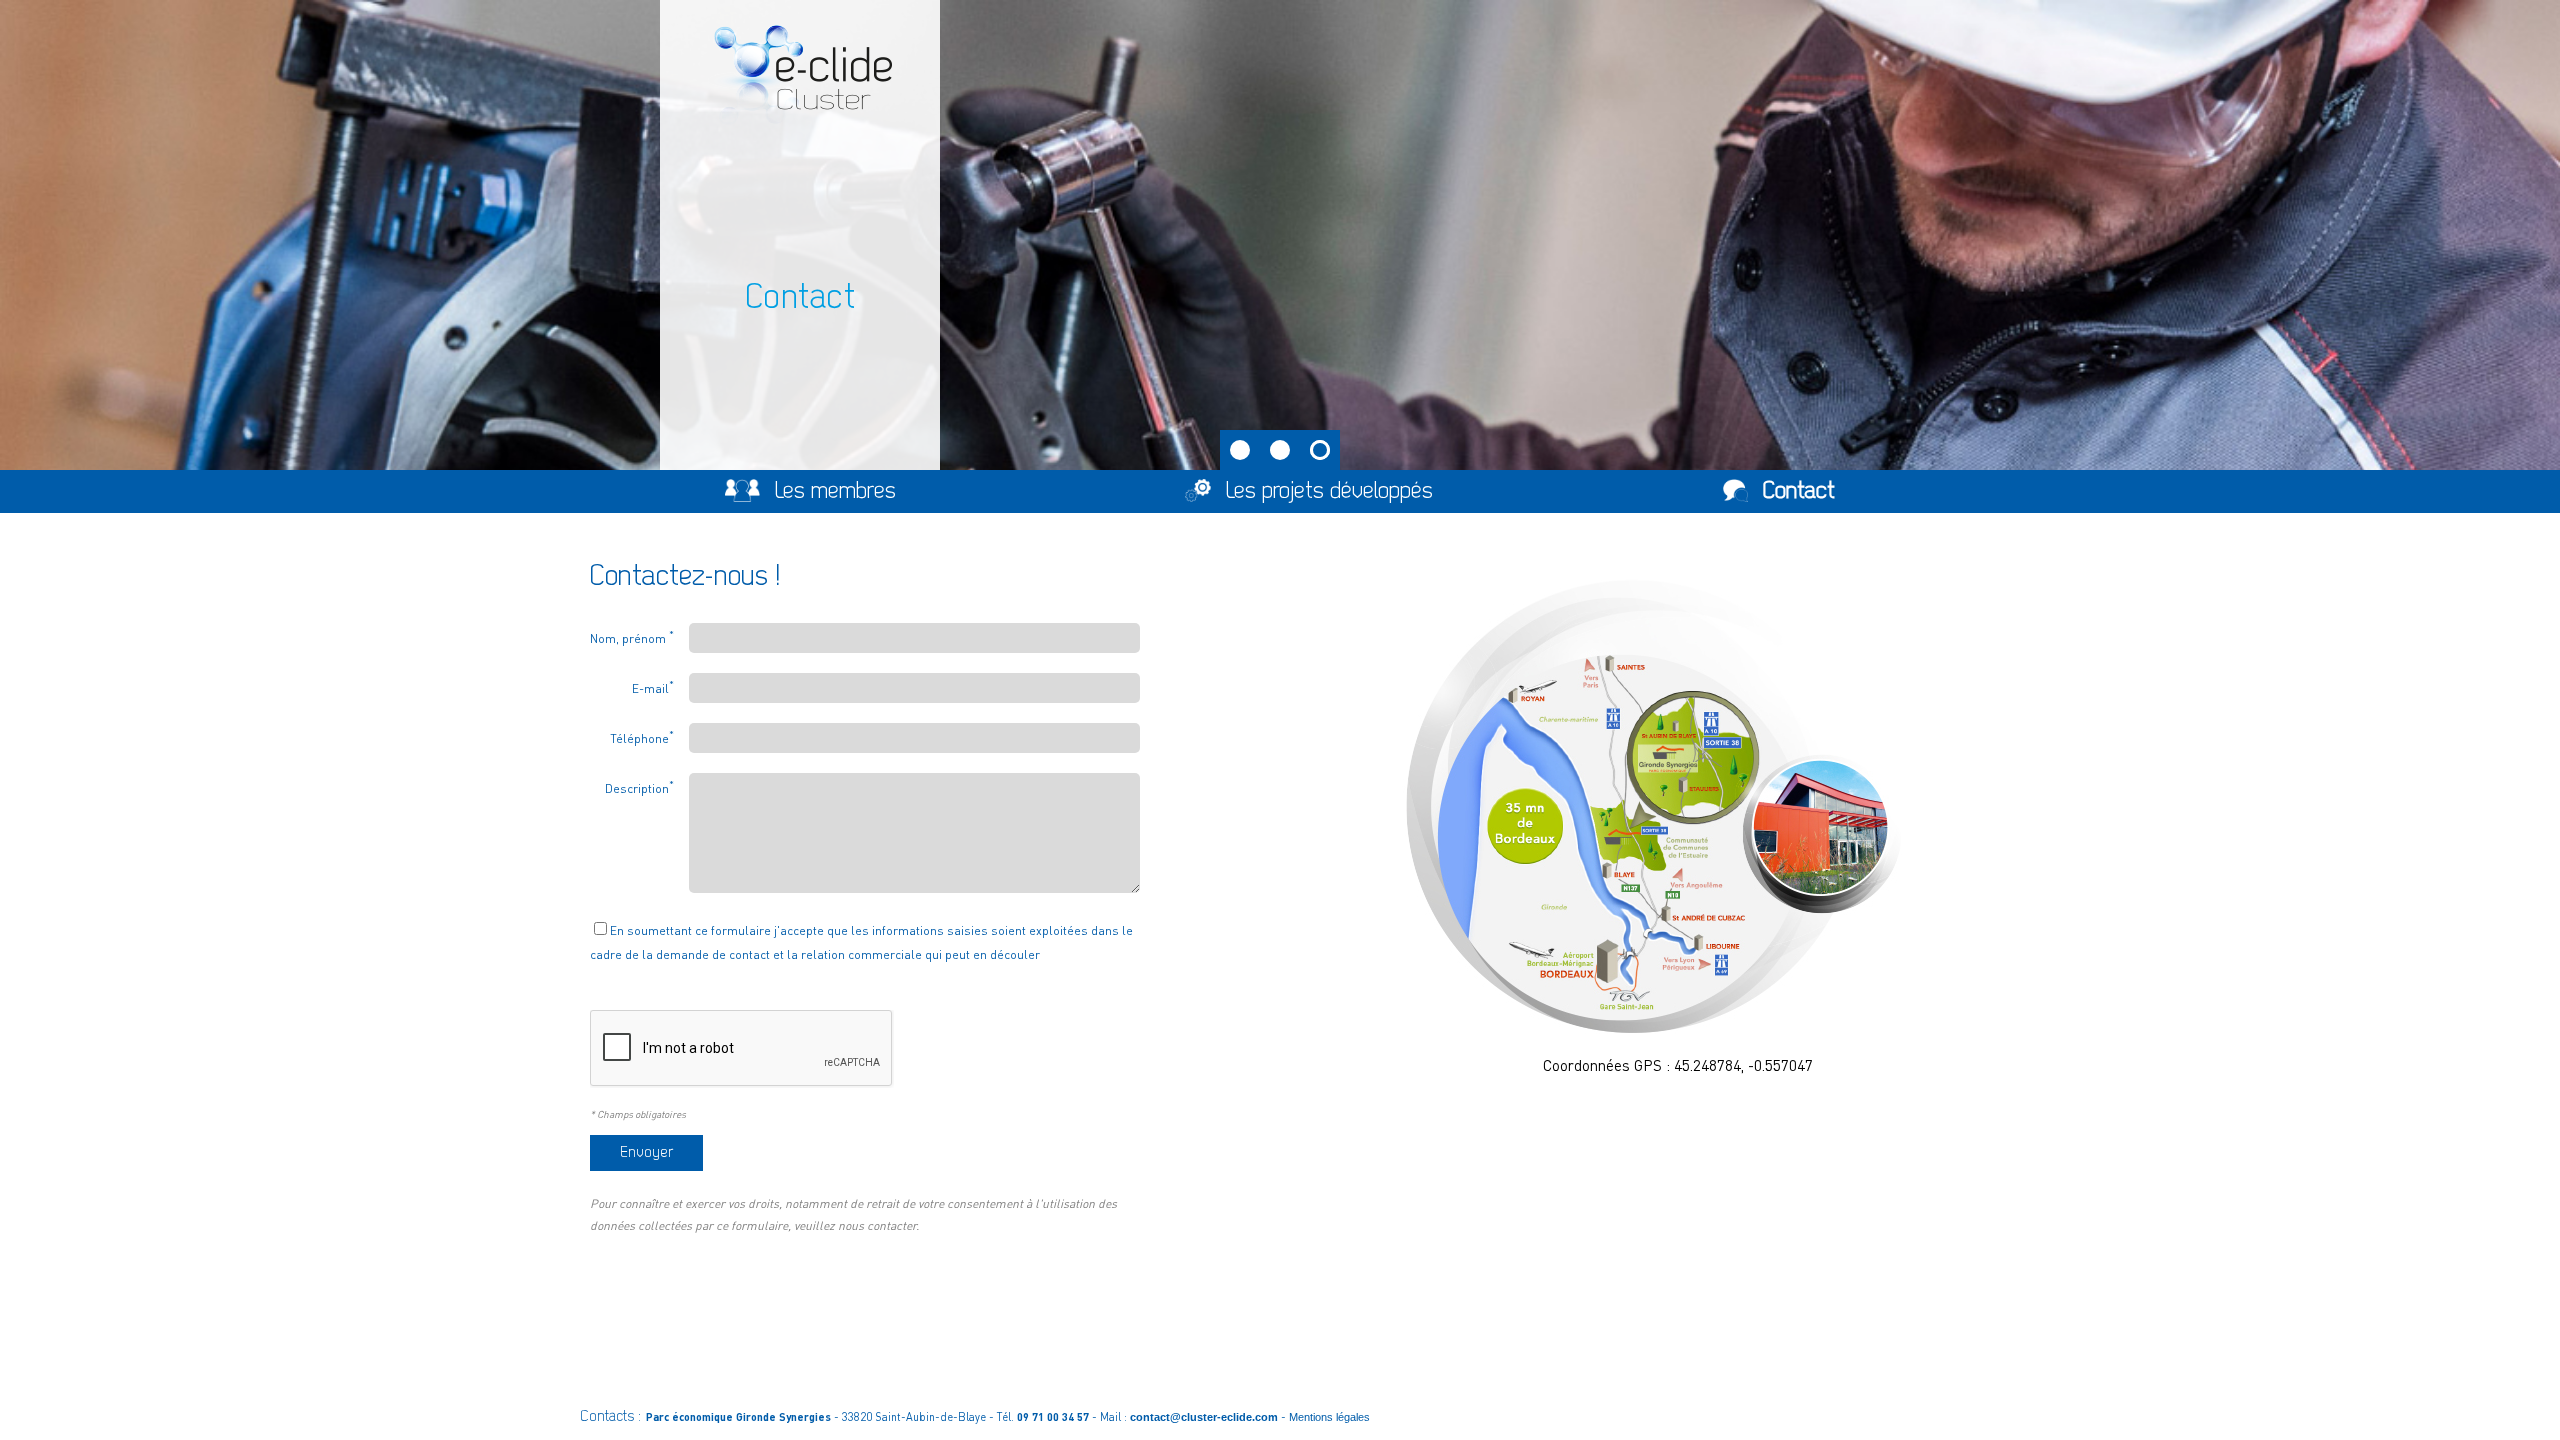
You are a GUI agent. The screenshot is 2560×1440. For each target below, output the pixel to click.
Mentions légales (1329, 1417)
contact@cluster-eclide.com (1204, 1417)
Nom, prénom (632, 637)
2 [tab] (1280, 450)
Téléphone (642, 737)
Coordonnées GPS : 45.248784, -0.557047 (1678, 1065)
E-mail (653, 687)
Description (639, 787)
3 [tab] (1320, 450)
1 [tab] (1240, 450)
